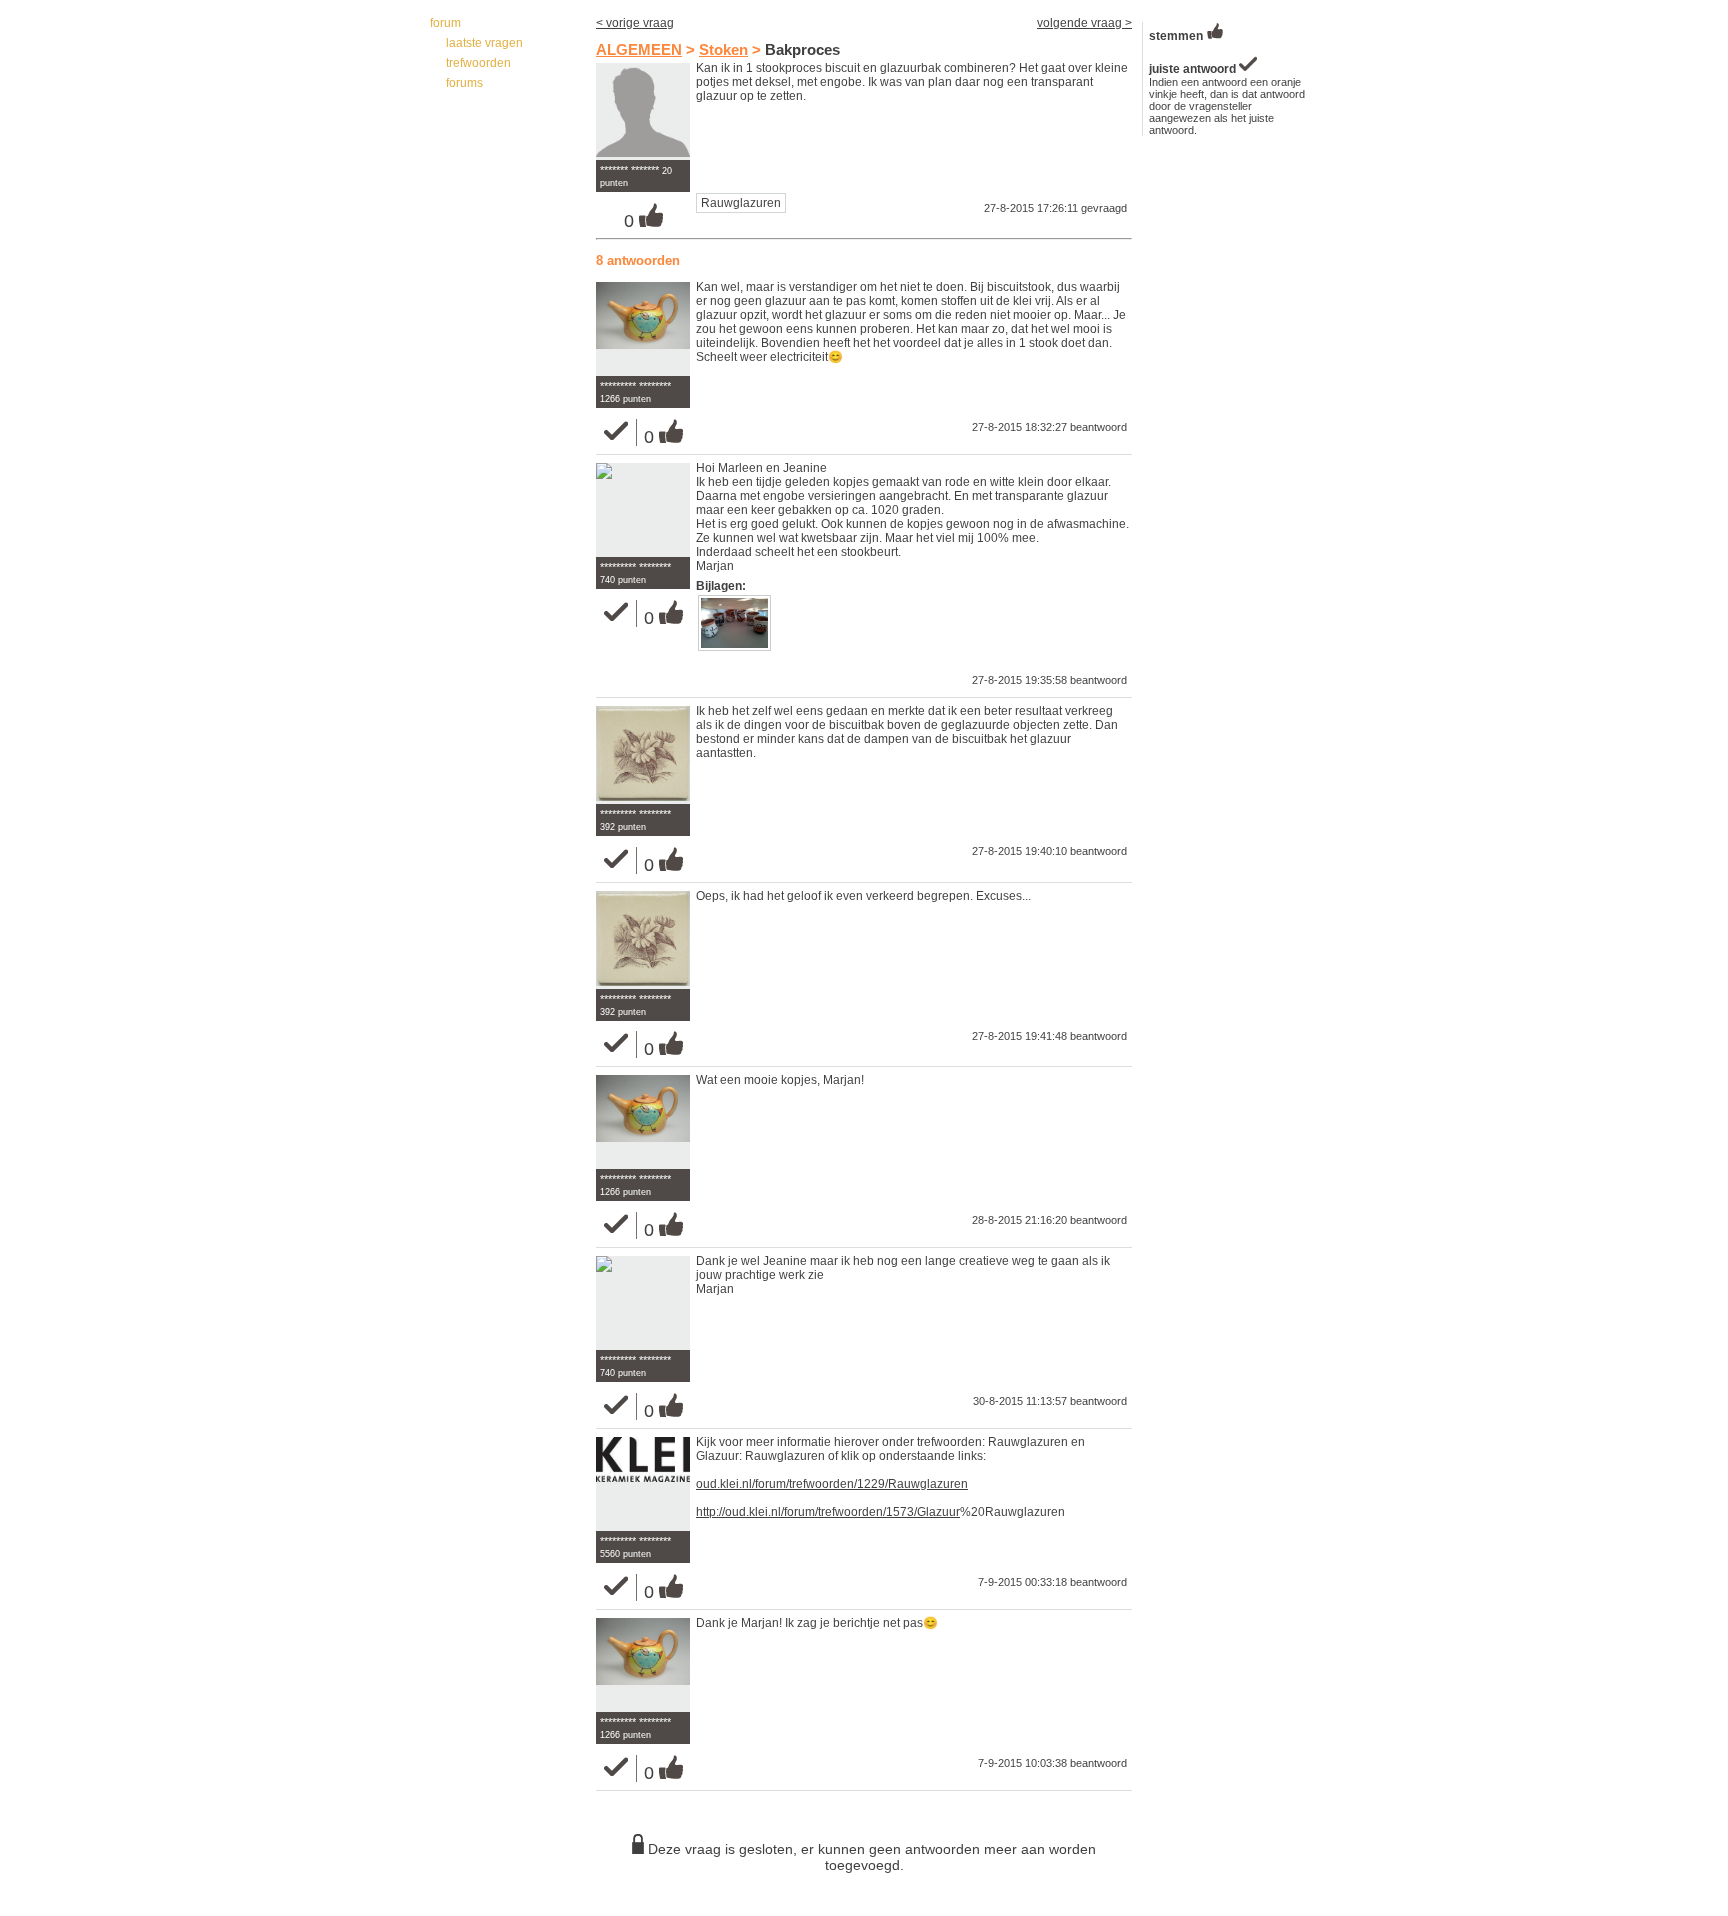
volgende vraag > (1084, 23)
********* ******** (635, 386)
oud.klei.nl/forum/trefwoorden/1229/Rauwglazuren (832, 1484)
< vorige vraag (635, 23)
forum (445, 23)
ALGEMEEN (639, 50)
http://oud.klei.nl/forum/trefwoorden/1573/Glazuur (828, 1512)
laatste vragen (484, 43)
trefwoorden (478, 63)
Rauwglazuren (741, 203)
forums (464, 83)
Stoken (723, 50)
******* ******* (629, 170)
